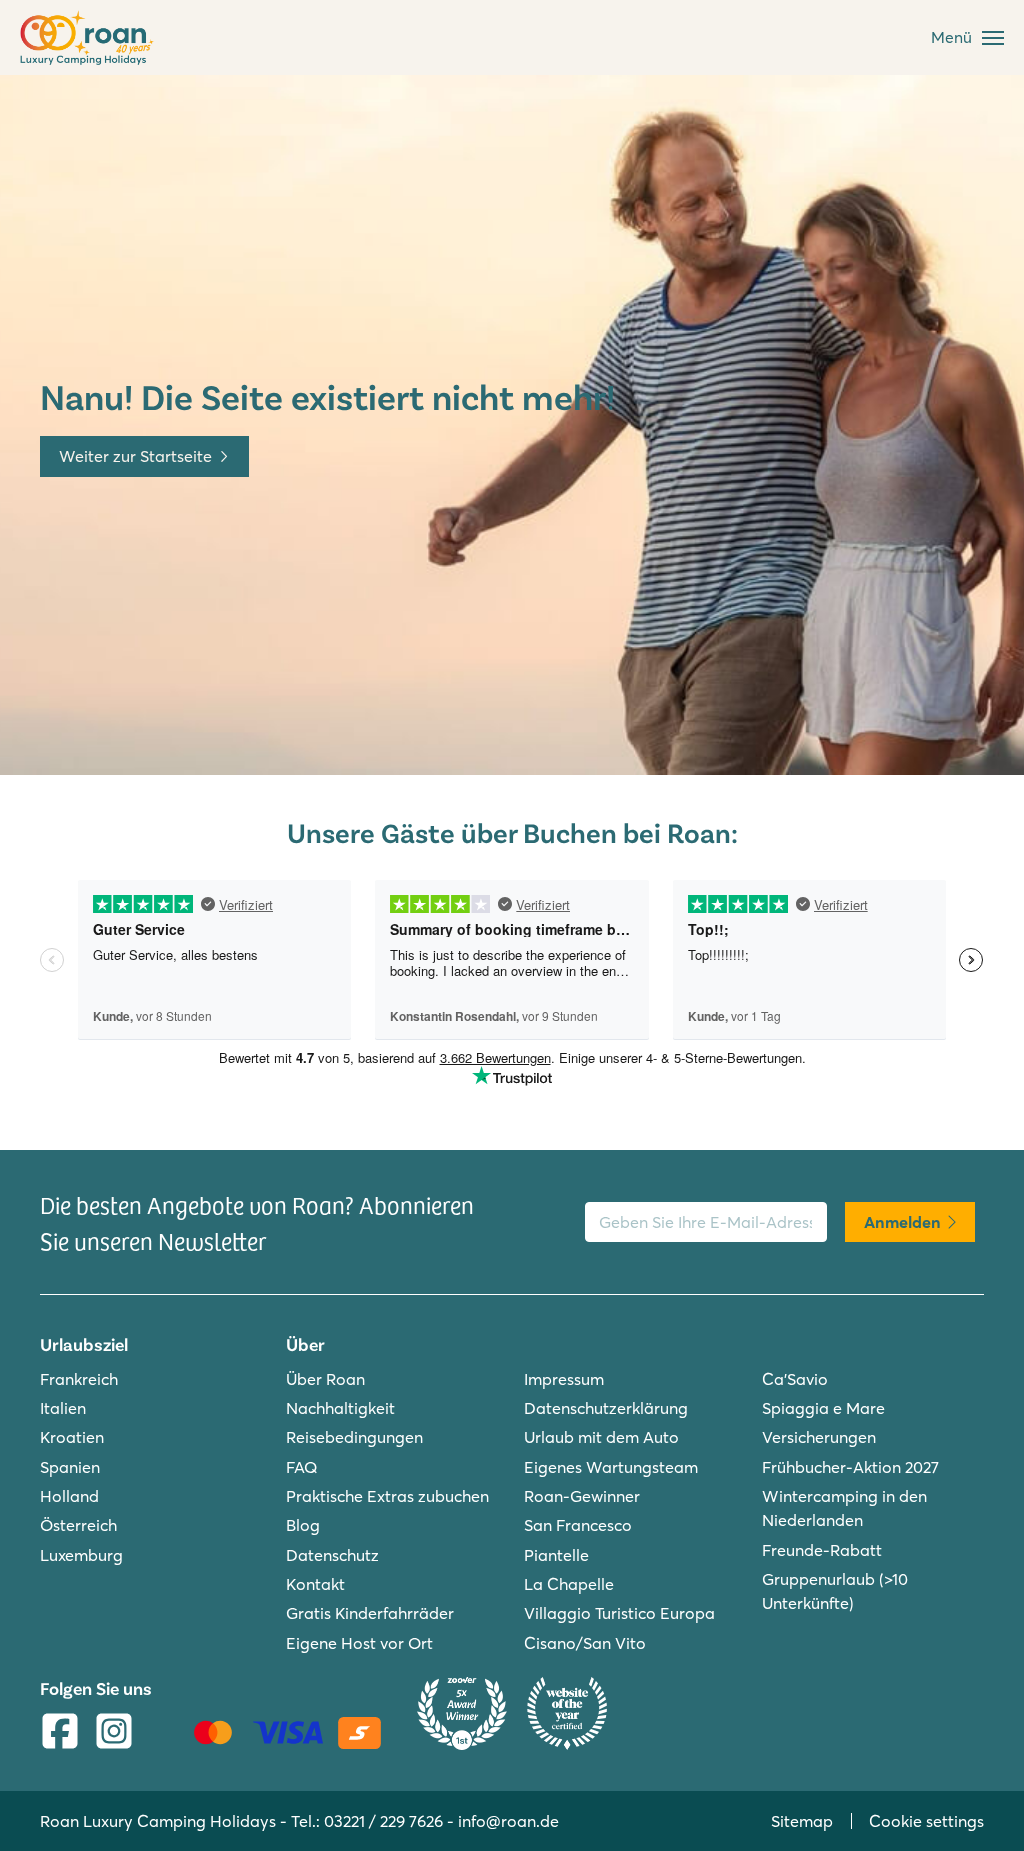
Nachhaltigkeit (340, 1408)
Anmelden (902, 1222)
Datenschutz (332, 1555)
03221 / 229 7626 (383, 1821)
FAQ (302, 1467)
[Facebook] (60, 1733)
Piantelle (556, 1555)
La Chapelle (569, 1584)
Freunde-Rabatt (822, 1550)
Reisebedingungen (354, 1437)
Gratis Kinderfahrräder (370, 1613)
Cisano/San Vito (585, 1643)
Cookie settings (926, 1821)
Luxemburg (81, 1555)
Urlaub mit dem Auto (601, 1437)
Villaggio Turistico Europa (619, 1613)
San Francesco (578, 1525)
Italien (63, 1408)
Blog (303, 1525)
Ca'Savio (795, 1379)
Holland (69, 1496)
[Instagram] (114, 1733)
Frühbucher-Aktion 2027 (850, 1467)
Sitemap (802, 1821)
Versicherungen (819, 1437)
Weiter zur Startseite (135, 456)
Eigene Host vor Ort (359, 1643)
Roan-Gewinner (582, 1496)
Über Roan (325, 1379)
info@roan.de (508, 1821)
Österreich (78, 1525)
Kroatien (72, 1437)
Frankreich (79, 1379)
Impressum (564, 1379)
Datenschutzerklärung (606, 1408)
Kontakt (315, 1584)
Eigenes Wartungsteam (611, 1467)
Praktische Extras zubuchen (387, 1496)
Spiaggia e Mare (823, 1408)
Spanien (70, 1467)
